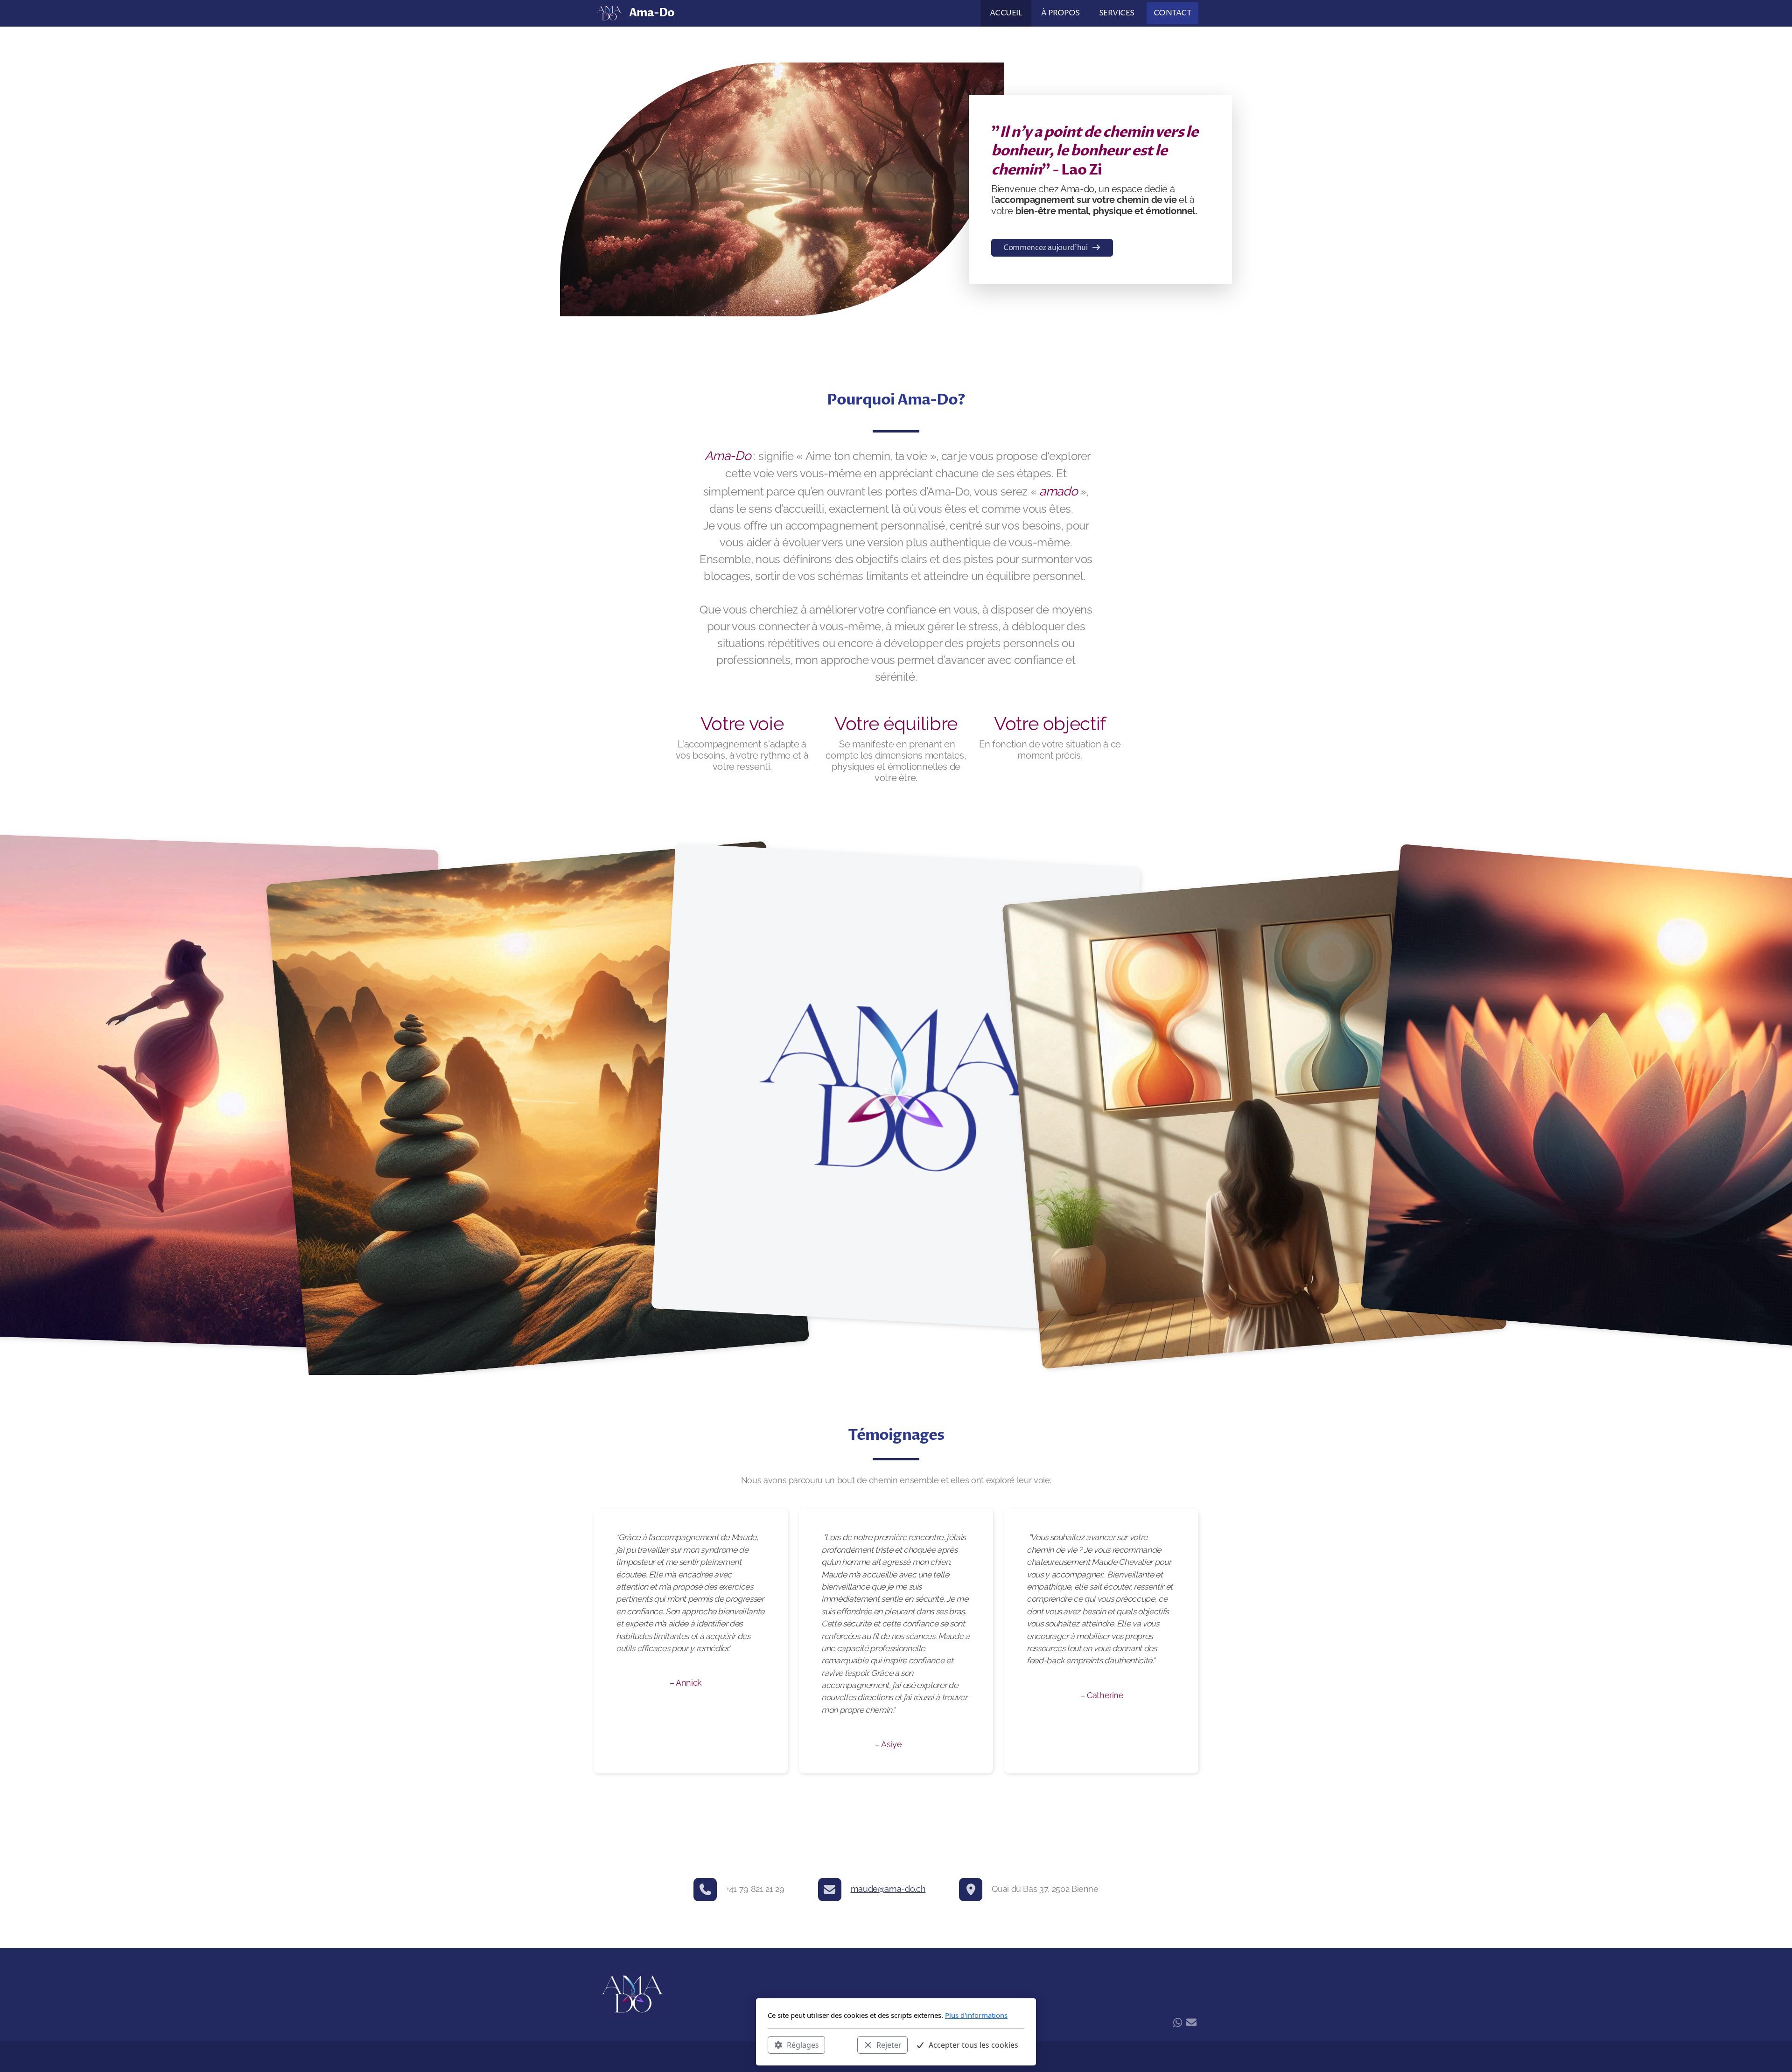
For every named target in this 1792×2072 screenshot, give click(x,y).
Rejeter (889, 2044)
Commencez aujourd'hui (1046, 248)
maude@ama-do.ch (888, 1889)
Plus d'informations (976, 2015)
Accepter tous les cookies (973, 2044)
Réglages (803, 2044)
